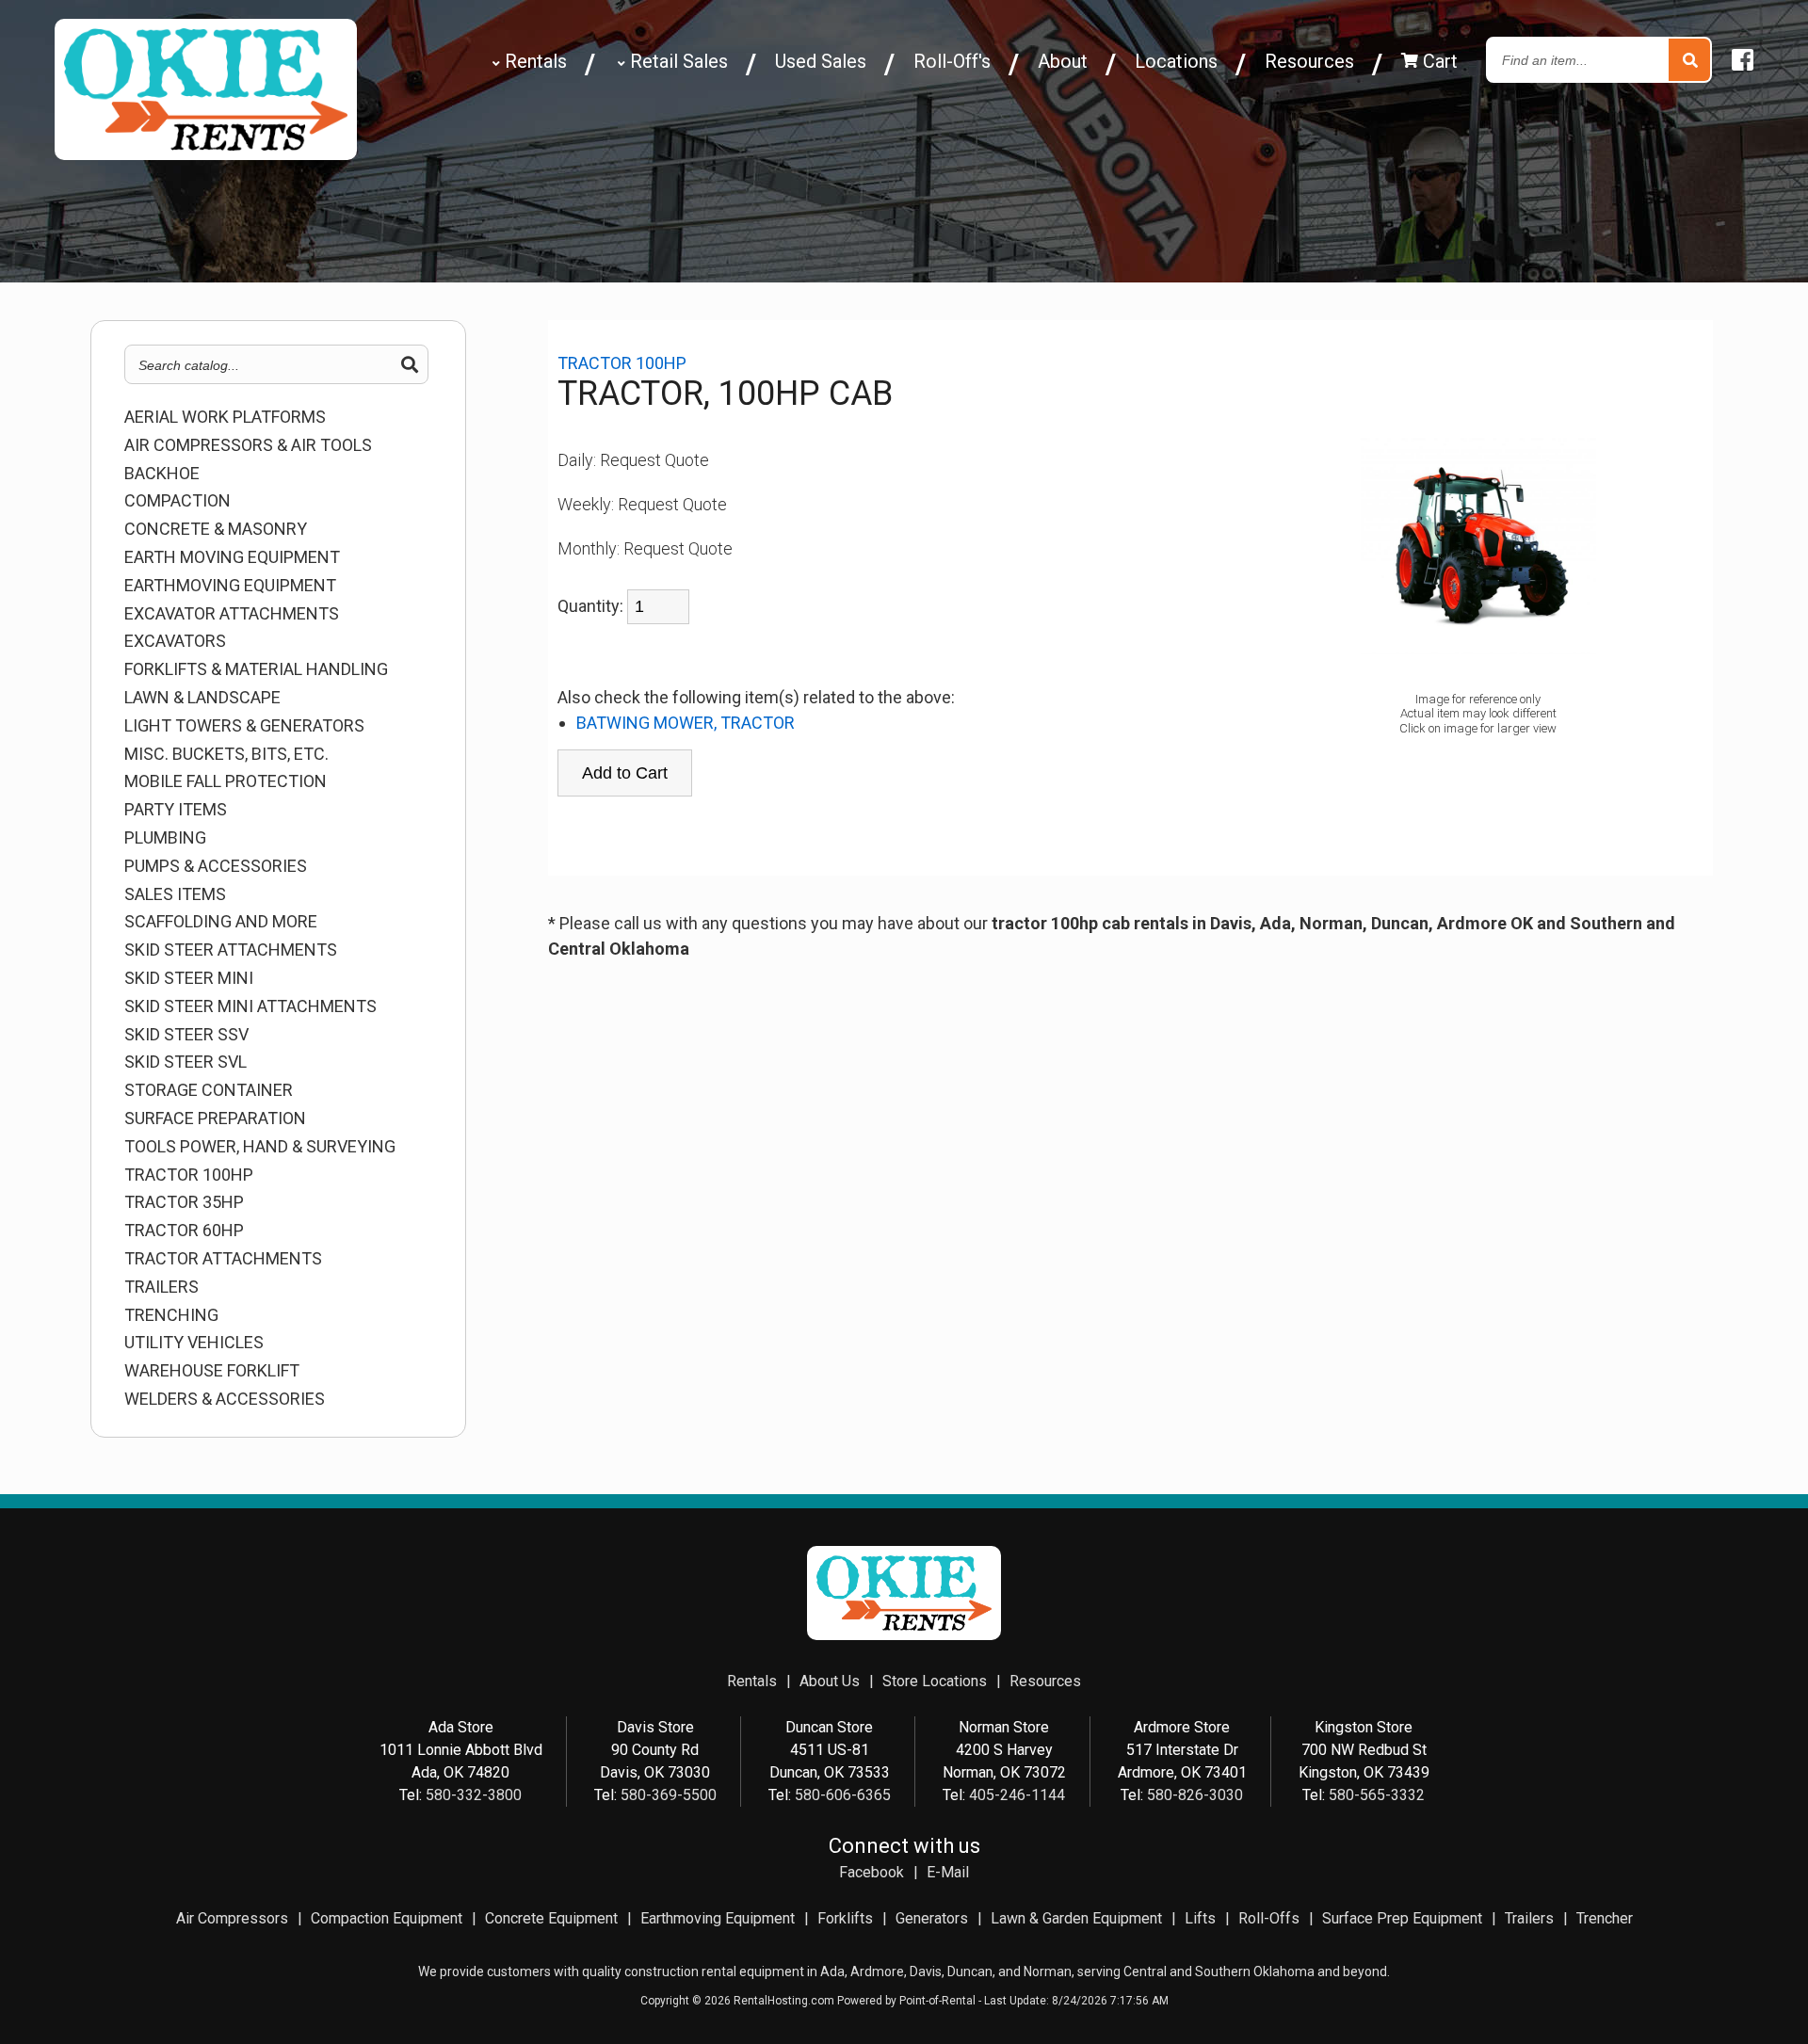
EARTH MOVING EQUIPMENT (232, 557)
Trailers (1529, 1918)
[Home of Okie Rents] (904, 1635)
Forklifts (845, 1918)
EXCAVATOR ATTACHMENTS (232, 614)
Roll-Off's (952, 61)
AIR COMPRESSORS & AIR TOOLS (248, 445)
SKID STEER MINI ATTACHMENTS (250, 1006)
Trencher (1605, 1918)
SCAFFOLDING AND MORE (221, 922)
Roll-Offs (1269, 1918)
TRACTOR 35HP (184, 1202)
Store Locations (935, 1681)
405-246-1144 (1017, 1795)
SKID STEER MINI (189, 978)
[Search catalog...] (410, 365)
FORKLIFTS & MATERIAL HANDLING (256, 669)
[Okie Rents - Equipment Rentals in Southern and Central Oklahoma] (206, 153)
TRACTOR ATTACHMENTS (223, 1259)
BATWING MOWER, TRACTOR (686, 723)
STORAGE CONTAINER (209, 1090)
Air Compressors (232, 1918)
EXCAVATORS (175, 641)
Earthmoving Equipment (718, 1918)
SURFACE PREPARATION (215, 1119)
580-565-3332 (1377, 1795)
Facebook (872, 1872)
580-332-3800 (474, 1795)
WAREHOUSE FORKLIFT (212, 1371)
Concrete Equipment (551, 1918)
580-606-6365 (843, 1795)
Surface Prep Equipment (1402, 1918)
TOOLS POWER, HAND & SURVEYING (260, 1147)
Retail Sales (677, 61)
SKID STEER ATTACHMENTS (231, 950)
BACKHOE (162, 474)
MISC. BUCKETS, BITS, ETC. (226, 754)
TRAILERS (161, 1287)
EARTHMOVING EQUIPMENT (230, 586)
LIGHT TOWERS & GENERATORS (244, 726)
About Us (830, 1681)
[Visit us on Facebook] (1743, 61)
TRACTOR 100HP (189, 1175)
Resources (1309, 61)
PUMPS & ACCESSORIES (216, 866)
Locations (1176, 61)
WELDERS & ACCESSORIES (225, 1399)
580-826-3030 (1195, 1795)
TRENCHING (171, 1315)
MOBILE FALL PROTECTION (226, 781)
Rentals (533, 61)
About (1063, 61)
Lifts (1200, 1918)
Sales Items (175, 894)
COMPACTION (178, 501)
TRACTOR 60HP (184, 1231)
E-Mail (948, 1872)
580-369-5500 (669, 1795)
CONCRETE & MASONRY (216, 529)
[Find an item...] (1689, 61)
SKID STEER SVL (186, 1062)
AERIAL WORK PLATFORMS (225, 417)
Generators (932, 1918)
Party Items (176, 810)
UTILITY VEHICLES (194, 1343)
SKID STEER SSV (186, 1035)
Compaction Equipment (387, 1918)
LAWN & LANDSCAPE (202, 698)
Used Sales (821, 61)
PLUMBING (165, 838)
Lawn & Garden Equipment (1076, 1918)
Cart (1438, 61)
